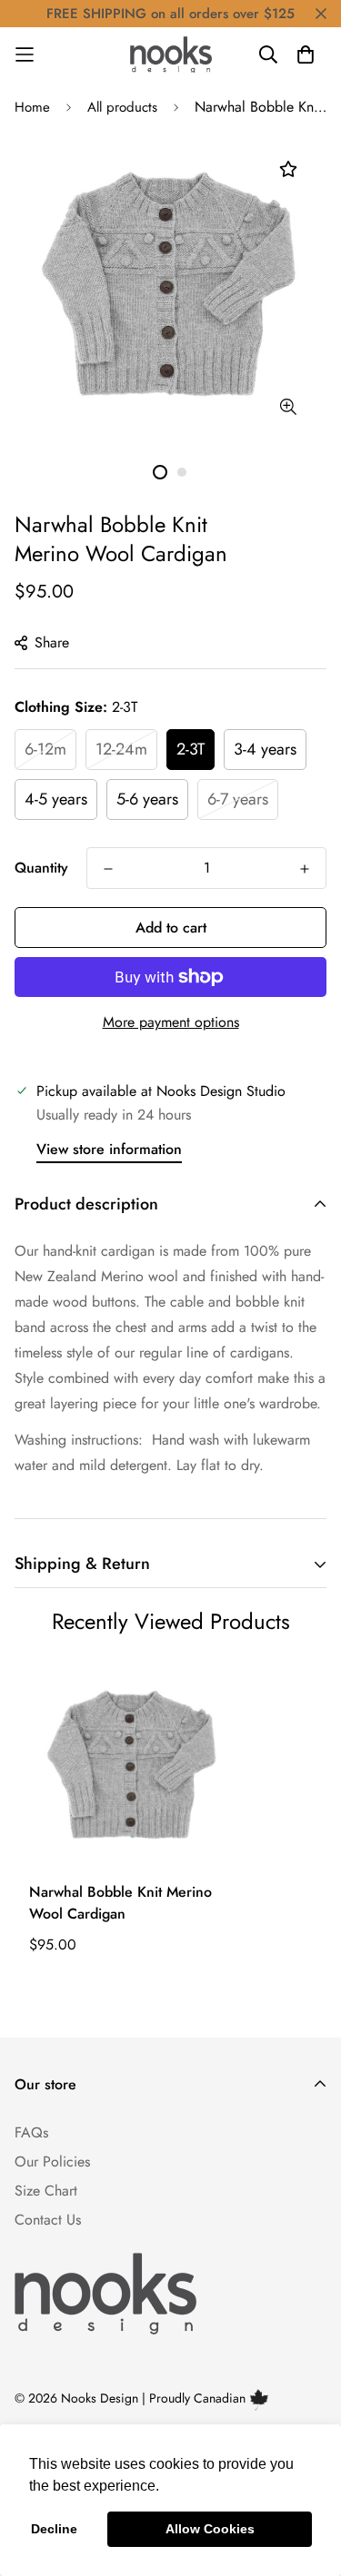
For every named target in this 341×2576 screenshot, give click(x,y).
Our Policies (52, 2161)
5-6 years (147, 799)
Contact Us (48, 2220)
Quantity (41, 868)
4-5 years (56, 799)
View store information (109, 1149)
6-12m (45, 749)
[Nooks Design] (171, 54)
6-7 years (238, 799)
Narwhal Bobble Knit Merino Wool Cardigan (120, 1903)
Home (32, 107)
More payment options (171, 1022)
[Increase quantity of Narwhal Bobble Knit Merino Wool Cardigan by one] (305, 869)
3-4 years (265, 749)
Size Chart (46, 2191)
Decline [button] (54, 2529)
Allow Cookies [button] (210, 2529)
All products (122, 107)
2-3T (191, 749)
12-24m (121, 749)
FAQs (31, 2132)
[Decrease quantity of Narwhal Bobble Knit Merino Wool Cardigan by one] (108, 869)
